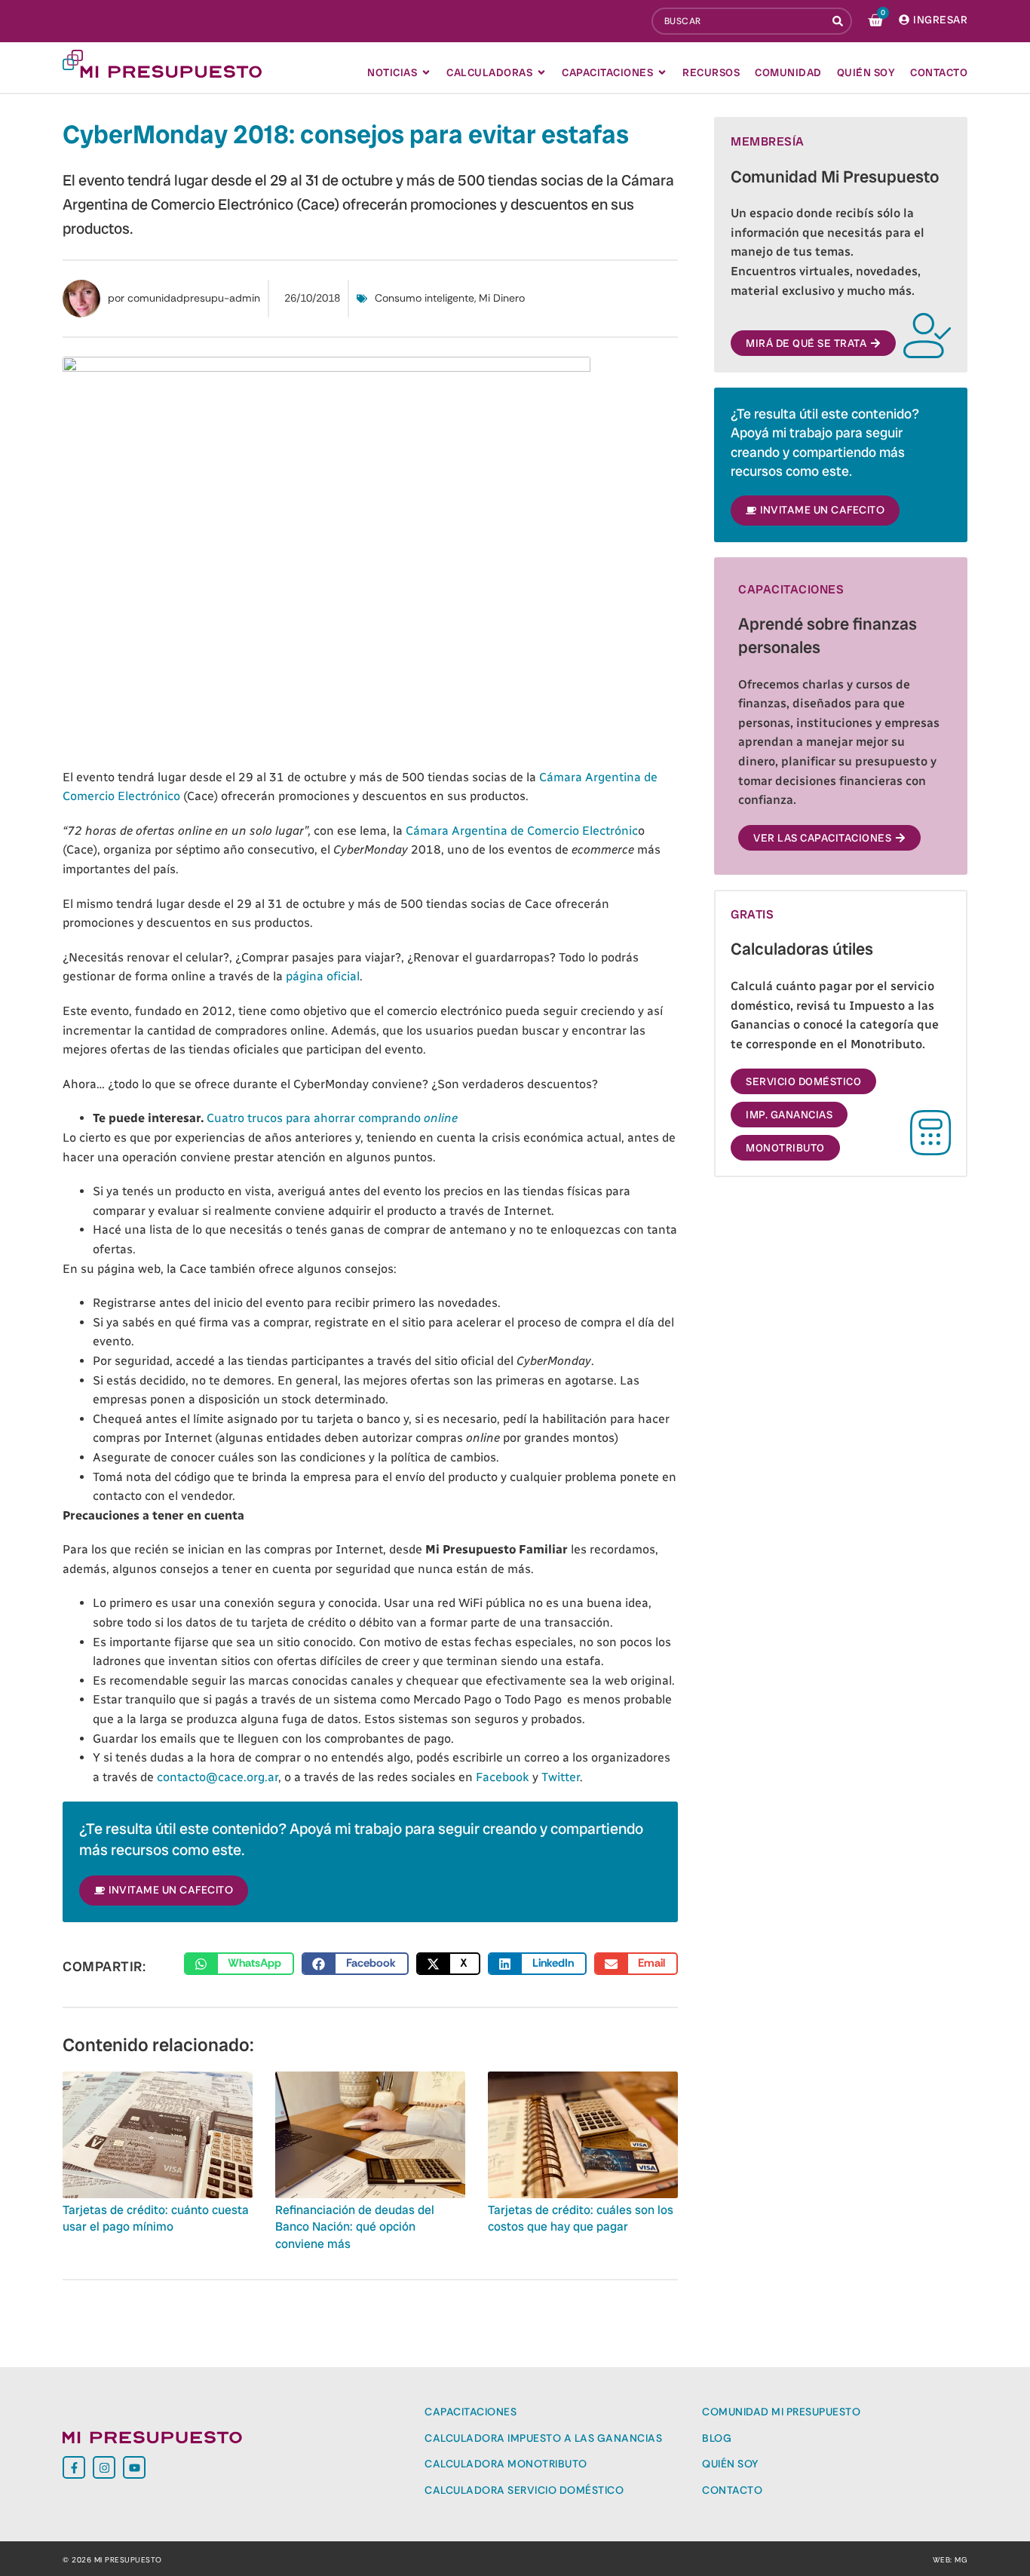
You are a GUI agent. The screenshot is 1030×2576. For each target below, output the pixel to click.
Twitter (561, 1777)
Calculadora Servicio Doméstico (524, 2490)
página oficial (323, 976)
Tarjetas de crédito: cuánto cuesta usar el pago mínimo (156, 2218)
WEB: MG (950, 2560)
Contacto (732, 2490)
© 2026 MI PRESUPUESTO (112, 2560)
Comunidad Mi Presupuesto (781, 2412)
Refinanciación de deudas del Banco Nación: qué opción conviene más (355, 2227)
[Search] (839, 21)
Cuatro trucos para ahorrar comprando (332, 1118)
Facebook (503, 1777)
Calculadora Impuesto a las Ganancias (543, 2438)
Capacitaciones (471, 2412)
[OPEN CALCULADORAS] (541, 72)
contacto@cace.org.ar (218, 1777)
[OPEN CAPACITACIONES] (662, 72)
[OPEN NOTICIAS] (426, 72)
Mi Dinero (502, 298)
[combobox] (739, 21)
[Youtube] (134, 2467)
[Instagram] (104, 2467)
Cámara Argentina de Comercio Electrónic (522, 831)
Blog (717, 2438)
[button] (239, 1964)
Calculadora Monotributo (506, 2464)
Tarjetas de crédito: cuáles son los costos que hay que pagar (581, 2218)
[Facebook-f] (74, 2467)
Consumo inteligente (425, 298)
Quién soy (730, 2464)
